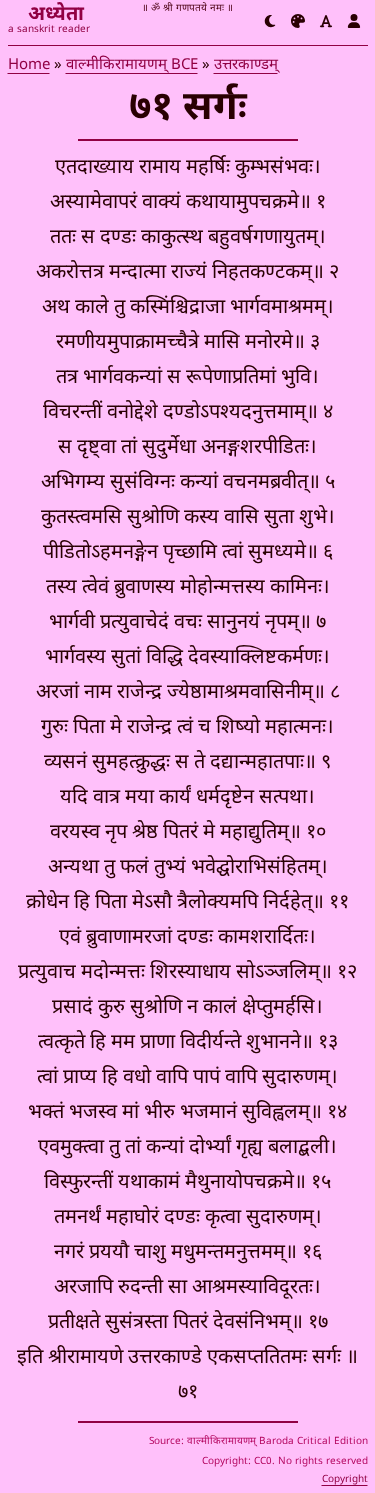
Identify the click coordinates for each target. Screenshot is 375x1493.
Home (29, 65)
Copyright (345, 1479)
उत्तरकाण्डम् (246, 65)
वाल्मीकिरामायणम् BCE (132, 65)
